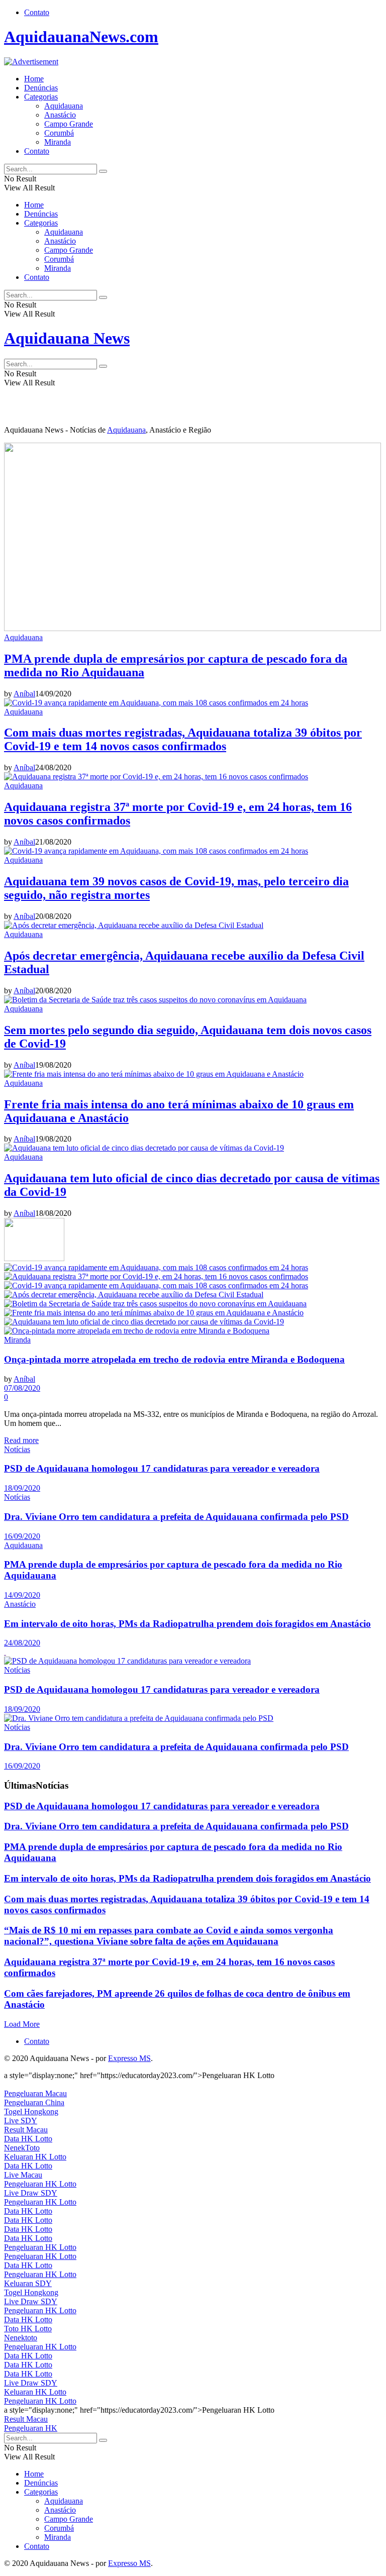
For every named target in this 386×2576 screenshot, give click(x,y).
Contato (37, 12)
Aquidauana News (67, 338)
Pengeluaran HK (31, 2428)
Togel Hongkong (31, 2111)
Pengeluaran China (34, 2102)
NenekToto (22, 2148)
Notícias (17, 1449)
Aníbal (24, 694)
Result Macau (26, 2130)
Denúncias (41, 88)
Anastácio (60, 115)
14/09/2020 (22, 1595)
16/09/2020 (22, 1536)
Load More (22, 2024)
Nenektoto (21, 2338)
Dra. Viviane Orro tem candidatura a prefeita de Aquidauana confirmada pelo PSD (176, 1517)
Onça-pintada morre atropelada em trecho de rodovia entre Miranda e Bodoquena (174, 1359)
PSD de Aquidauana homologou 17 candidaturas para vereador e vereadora (162, 1468)
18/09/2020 (22, 1488)
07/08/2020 (22, 1388)
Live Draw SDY (31, 2193)
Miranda (58, 142)
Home (34, 79)
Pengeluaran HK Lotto (40, 2184)
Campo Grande (69, 124)
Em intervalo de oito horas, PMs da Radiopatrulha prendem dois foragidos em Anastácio (187, 1624)
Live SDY (21, 2121)
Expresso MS (129, 2058)
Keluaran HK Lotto (35, 2157)
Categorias (41, 97)
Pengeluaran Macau (35, 2093)
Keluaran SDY (28, 2283)
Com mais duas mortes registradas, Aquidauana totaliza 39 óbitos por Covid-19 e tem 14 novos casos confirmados (183, 739)
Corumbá (59, 133)
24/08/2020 (22, 1643)
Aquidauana (64, 106)
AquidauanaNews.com (81, 37)
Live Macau (23, 2175)
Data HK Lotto (28, 2139)
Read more (21, 1440)
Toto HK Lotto (28, 2329)
